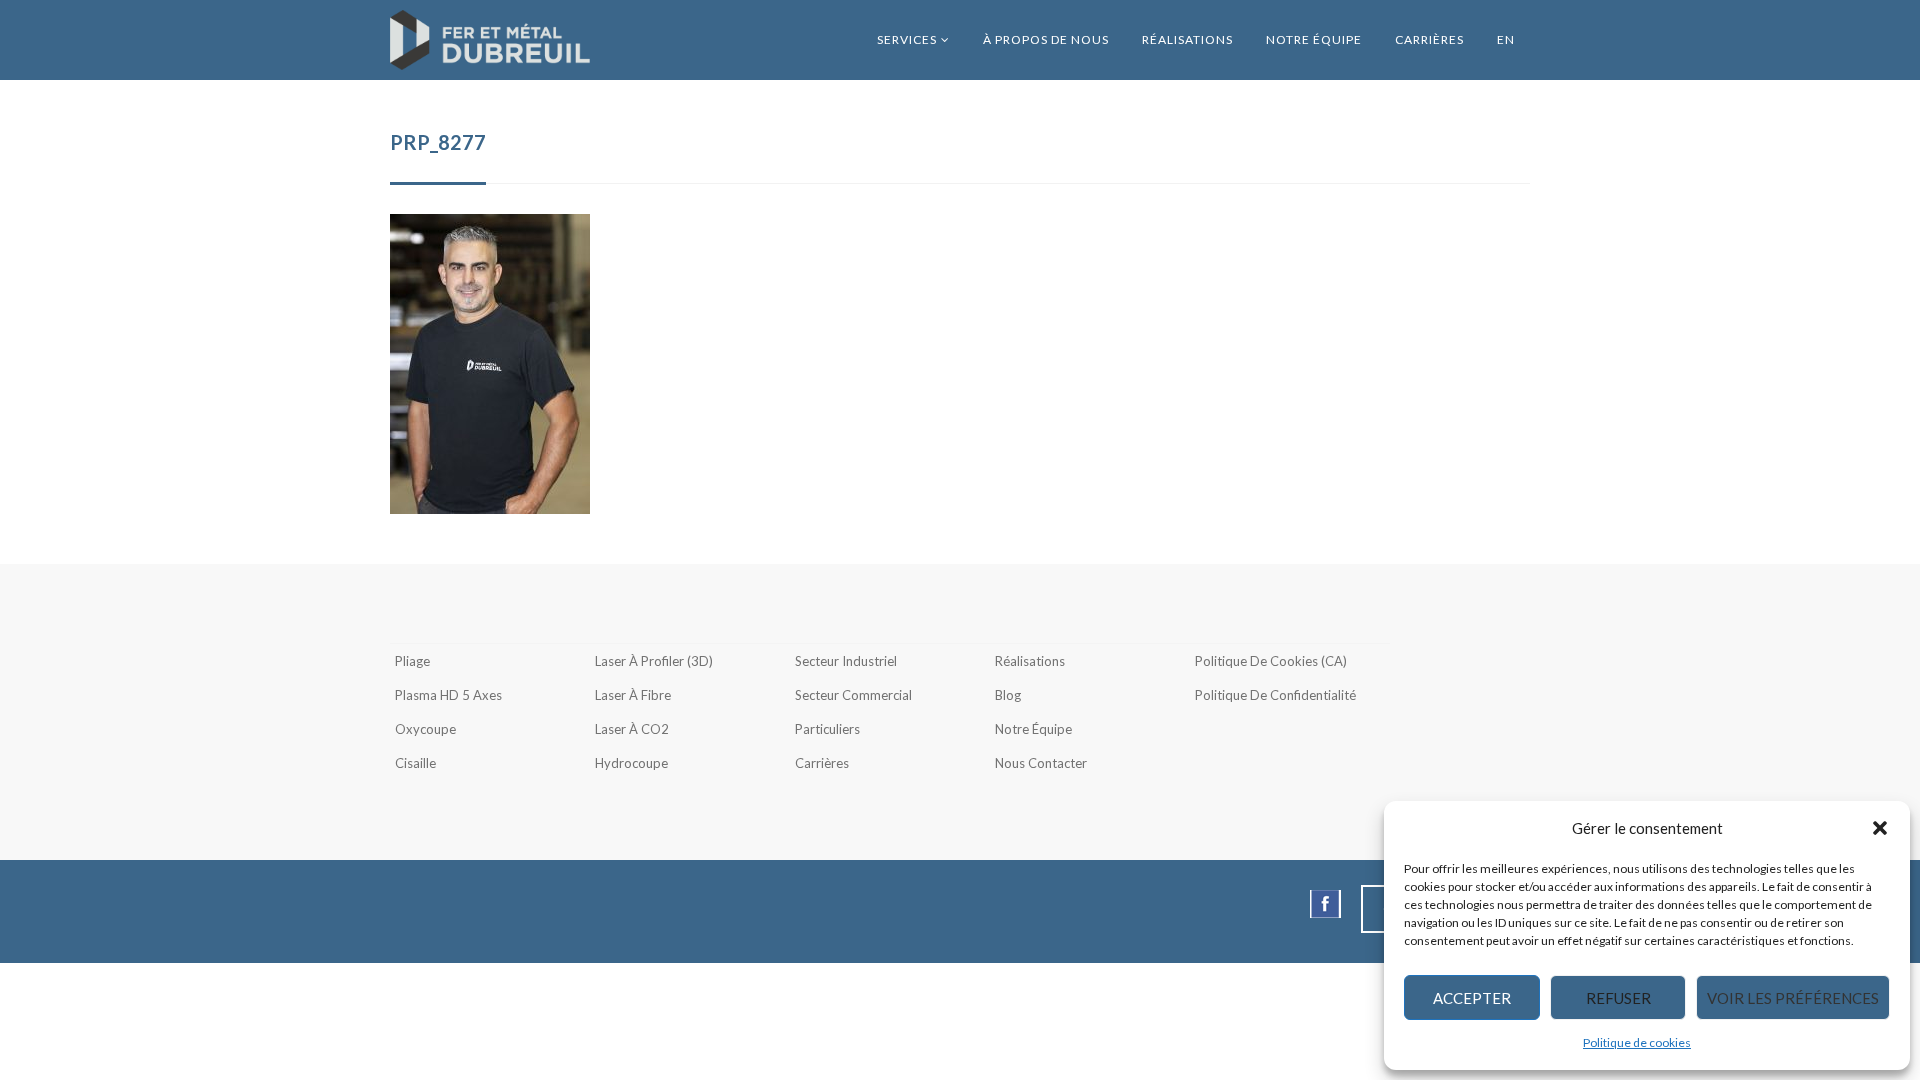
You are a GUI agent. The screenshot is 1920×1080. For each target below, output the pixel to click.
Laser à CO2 (632, 729)
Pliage (412, 661)
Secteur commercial (853, 695)
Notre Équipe (1314, 39)
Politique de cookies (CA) (1271, 661)
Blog (1008, 695)
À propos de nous (1046, 39)
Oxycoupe (425, 729)
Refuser (1618, 998)
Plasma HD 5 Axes (448, 695)
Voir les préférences (1793, 998)
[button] (1880, 828)
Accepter (1472, 998)
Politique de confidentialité (1275, 695)
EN (1506, 39)
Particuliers (827, 729)
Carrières (1429, 39)
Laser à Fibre (633, 695)
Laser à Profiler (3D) (654, 661)
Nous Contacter (1041, 763)
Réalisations (1187, 39)
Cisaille (415, 763)
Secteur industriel (846, 661)
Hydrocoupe (631, 763)
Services (907, 39)
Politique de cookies (1637, 1042)
